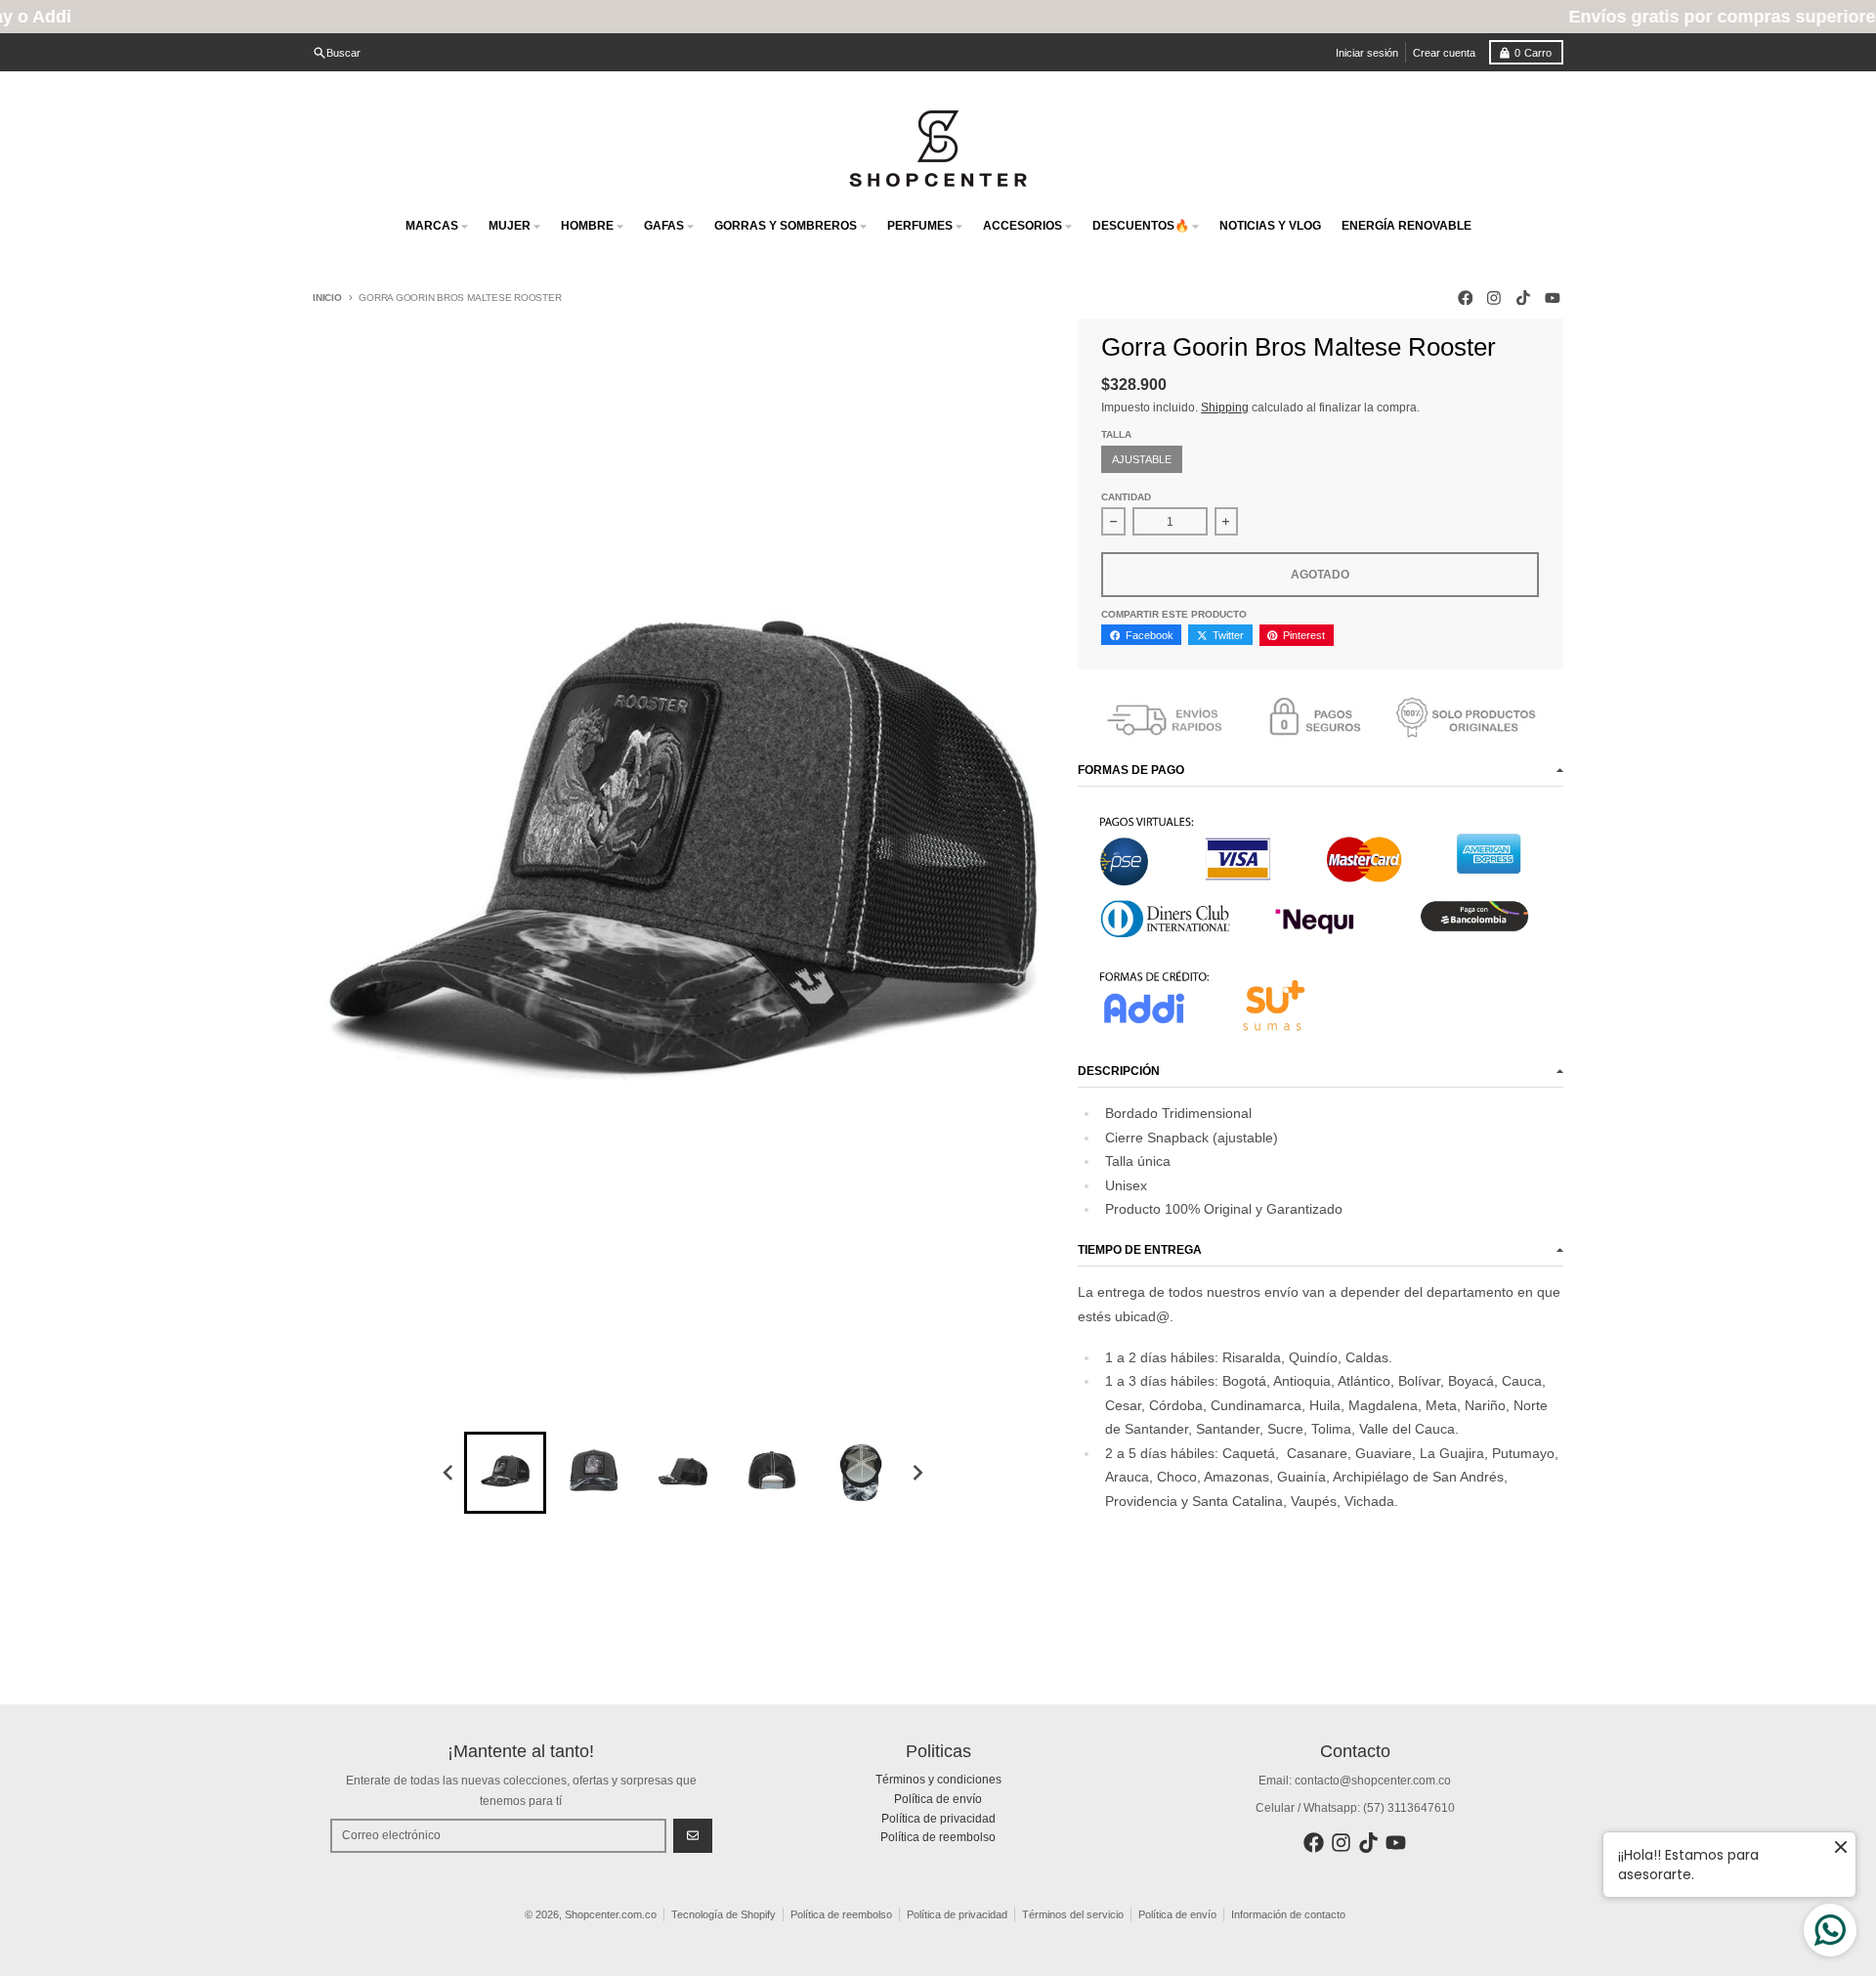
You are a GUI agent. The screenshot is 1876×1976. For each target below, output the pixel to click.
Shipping (1225, 408)
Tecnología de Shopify (724, 1914)
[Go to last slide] (449, 1473)
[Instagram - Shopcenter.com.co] (1494, 298)
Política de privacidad (957, 1914)
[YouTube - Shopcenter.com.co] (1552, 298)
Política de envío (1177, 1914)
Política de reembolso (841, 1914)
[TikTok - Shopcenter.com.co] (1524, 298)
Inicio (327, 298)
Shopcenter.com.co (611, 1914)
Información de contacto (1288, 1914)
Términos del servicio (1073, 1914)
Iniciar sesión (1367, 53)
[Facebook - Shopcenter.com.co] (1465, 298)
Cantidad (1126, 497)
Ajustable (1142, 459)
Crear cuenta (1444, 53)
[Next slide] (918, 1473)
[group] (505, 1473)
